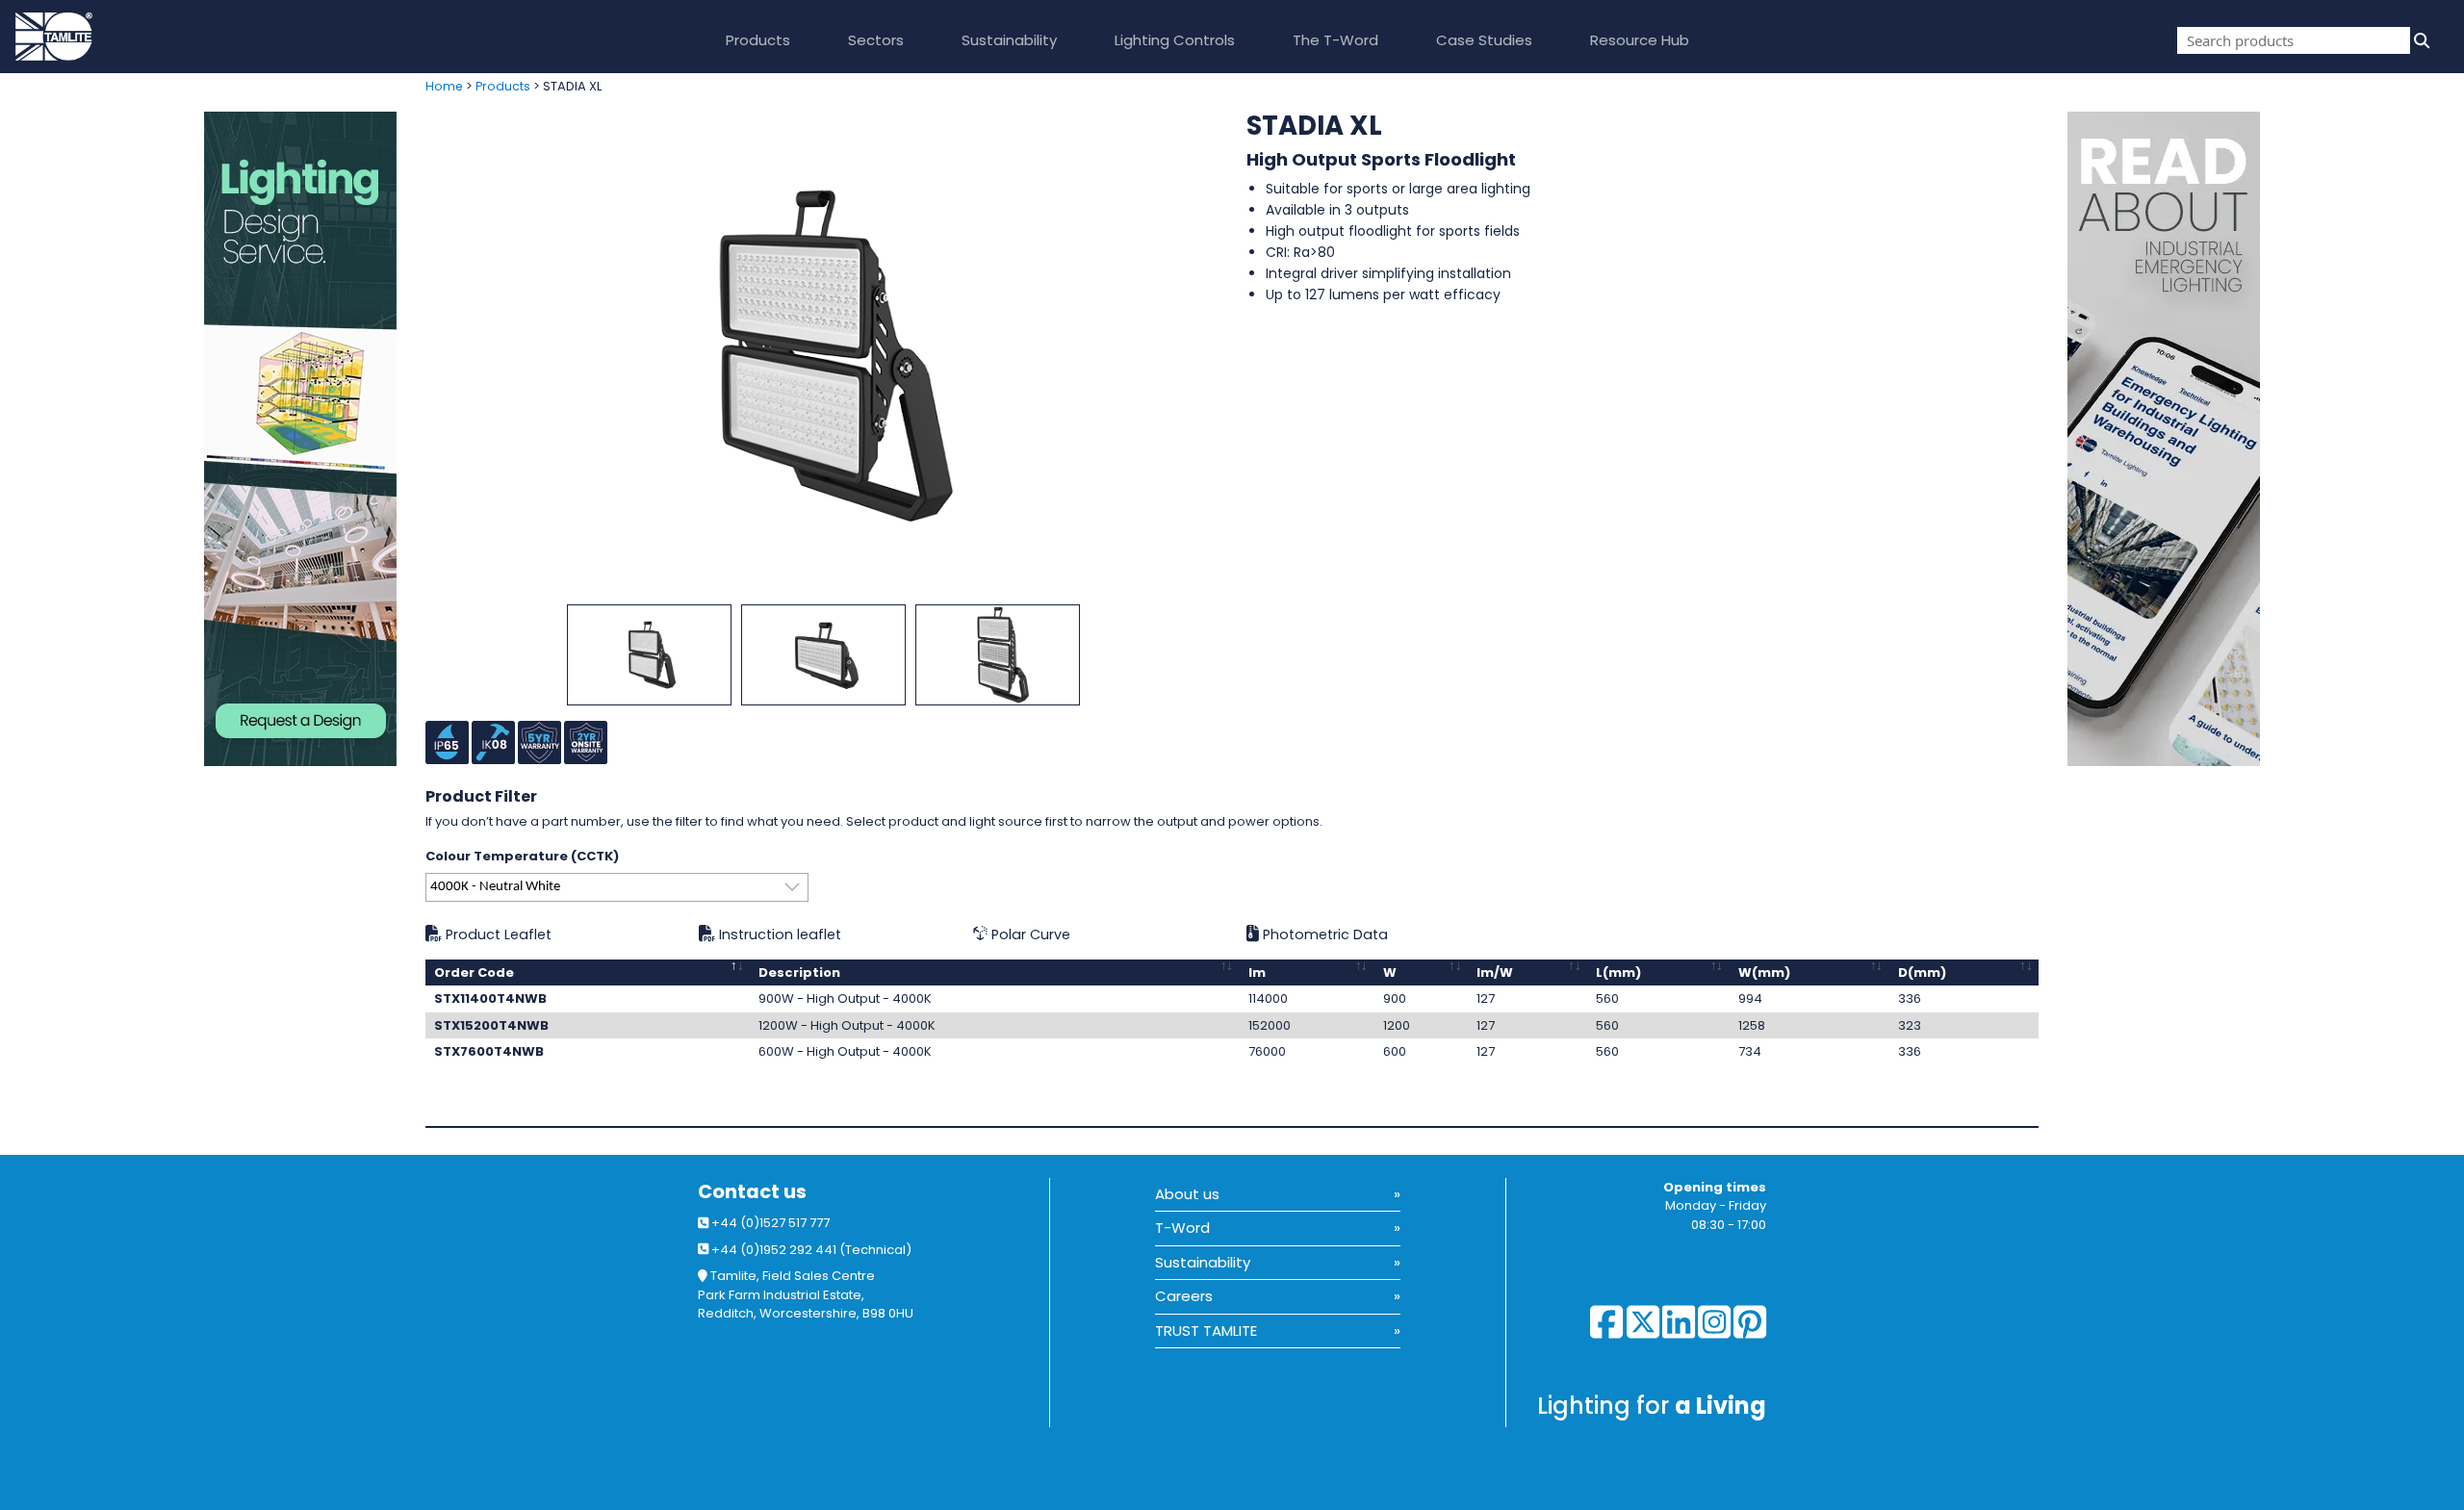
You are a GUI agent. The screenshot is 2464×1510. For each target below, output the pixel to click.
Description (799, 973)
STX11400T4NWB (490, 998)
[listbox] (617, 887)
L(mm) (1618, 973)
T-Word (1182, 1228)
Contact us (752, 1192)
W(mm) (1764, 973)
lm (1257, 973)
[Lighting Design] (205, 439)
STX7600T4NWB (489, 1051)
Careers (1184, 1296)
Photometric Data (1323, 934)
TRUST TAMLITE (1206, 1331)
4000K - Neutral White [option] (495, 887)
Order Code (474, 973)
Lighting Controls (1175, 40)
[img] (2420, 40)
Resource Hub (1640, 40)
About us (1187, 1194)
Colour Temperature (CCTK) (522, 856)
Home (444, 86)
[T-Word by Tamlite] (2266, 439)
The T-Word (1335, 40)
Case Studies (1484, 40)
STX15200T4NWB (491, 1025)
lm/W (1495, 973)
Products (758, 40)
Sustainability (1009, 40)
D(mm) (1922, 973)
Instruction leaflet (778, 934)
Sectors (876, 40)
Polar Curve (1029, 934)
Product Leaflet (497, 934)
